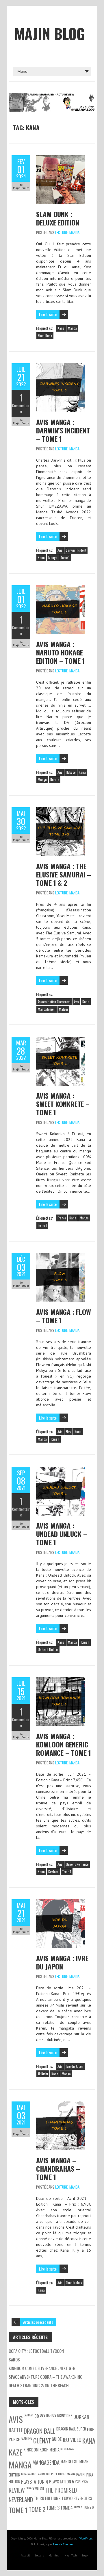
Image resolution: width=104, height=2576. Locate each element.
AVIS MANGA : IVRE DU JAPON (62, 1962)
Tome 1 (65, 558)
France (62, 1218)
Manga (74, 232)
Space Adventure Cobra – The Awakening (46, 2377)
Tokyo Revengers (77, 2498)
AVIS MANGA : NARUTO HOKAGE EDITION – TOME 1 (61, 652)
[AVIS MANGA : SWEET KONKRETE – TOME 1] (61, 1040)
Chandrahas (74, 2283)
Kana (61, 328)
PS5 (85, 2481)
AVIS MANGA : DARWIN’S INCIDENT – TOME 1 (63, 430)
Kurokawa (67, 2449)
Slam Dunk (45, 336)
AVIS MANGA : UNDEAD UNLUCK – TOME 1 (62, 1534)
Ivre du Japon (75, 2066)
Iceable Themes (63, 2544)
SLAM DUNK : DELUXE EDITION (58, 218)
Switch (38, 2488)
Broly (61, 2415)
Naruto (55, 780)
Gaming (54, 2555)
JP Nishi (43, 2074)
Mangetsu (69, 2461)
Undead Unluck (48, 1650)
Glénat (42, 2441)
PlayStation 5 (62, 2482)
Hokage (71, 772)
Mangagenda (46, 2462)
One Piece (52, 2474)
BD (37, 2416)
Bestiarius (48, 2415)
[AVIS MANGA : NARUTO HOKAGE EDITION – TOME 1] (61, 588)
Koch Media (50, 2450)
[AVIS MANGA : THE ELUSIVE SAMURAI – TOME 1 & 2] (61, 810)
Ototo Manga (67, 2474)
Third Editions (47, 2498)
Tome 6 (89, 2507)
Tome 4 (67, 2508)
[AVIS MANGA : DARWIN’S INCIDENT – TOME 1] (61, 366)
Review (17, 2490)
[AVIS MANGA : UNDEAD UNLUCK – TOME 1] (61, 1470)
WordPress (86, 2538)
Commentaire (21, 408)
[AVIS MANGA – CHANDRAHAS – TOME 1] (61, 2104)
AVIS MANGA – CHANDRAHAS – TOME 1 (58, 2168)
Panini (81, 2474)
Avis (60, 550)
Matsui (63, 1009)
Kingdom (31, 2450)
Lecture (61, 232)
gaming (27, 2438)
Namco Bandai (36, 2474)
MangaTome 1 (47, 1009)
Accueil (25, 2555)
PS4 (78, 2481)
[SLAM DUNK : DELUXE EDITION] (61, 158)
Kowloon (53, 1872)
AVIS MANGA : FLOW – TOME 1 (64, 1316)
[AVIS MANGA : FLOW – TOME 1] (61, 1256)
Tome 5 (78, 2507)
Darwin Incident (76, 550)
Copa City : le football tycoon (36, 2351)
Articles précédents (38, 2322)
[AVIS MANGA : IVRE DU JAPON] (61, 1902)
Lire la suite (48, 314)
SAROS (14, 2359)
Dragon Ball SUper (71, 2429)
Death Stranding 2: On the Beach (39, 2385)
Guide (57, 2439)
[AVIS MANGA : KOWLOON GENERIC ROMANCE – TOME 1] (61, 1680)
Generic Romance (77, 1864)
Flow (68, 1432)
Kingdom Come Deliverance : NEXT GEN (42, 2368)
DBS (69, 2415)
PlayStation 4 (35, 2482)
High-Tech (71, 2555)
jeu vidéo (72, 2440)
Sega (29, 2488)
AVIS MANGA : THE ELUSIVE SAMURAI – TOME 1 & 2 (64, 874)
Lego (85, 2555)
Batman (29, 2415)
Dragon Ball (40, 2431)
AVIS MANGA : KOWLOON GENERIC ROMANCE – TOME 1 (64, 1744)
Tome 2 (37, 2509)
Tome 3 (53, 2508)
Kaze (16, 2452)
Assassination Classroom (54, 1002)
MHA (24, 2474)
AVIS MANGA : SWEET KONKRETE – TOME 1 (63, 1104)
